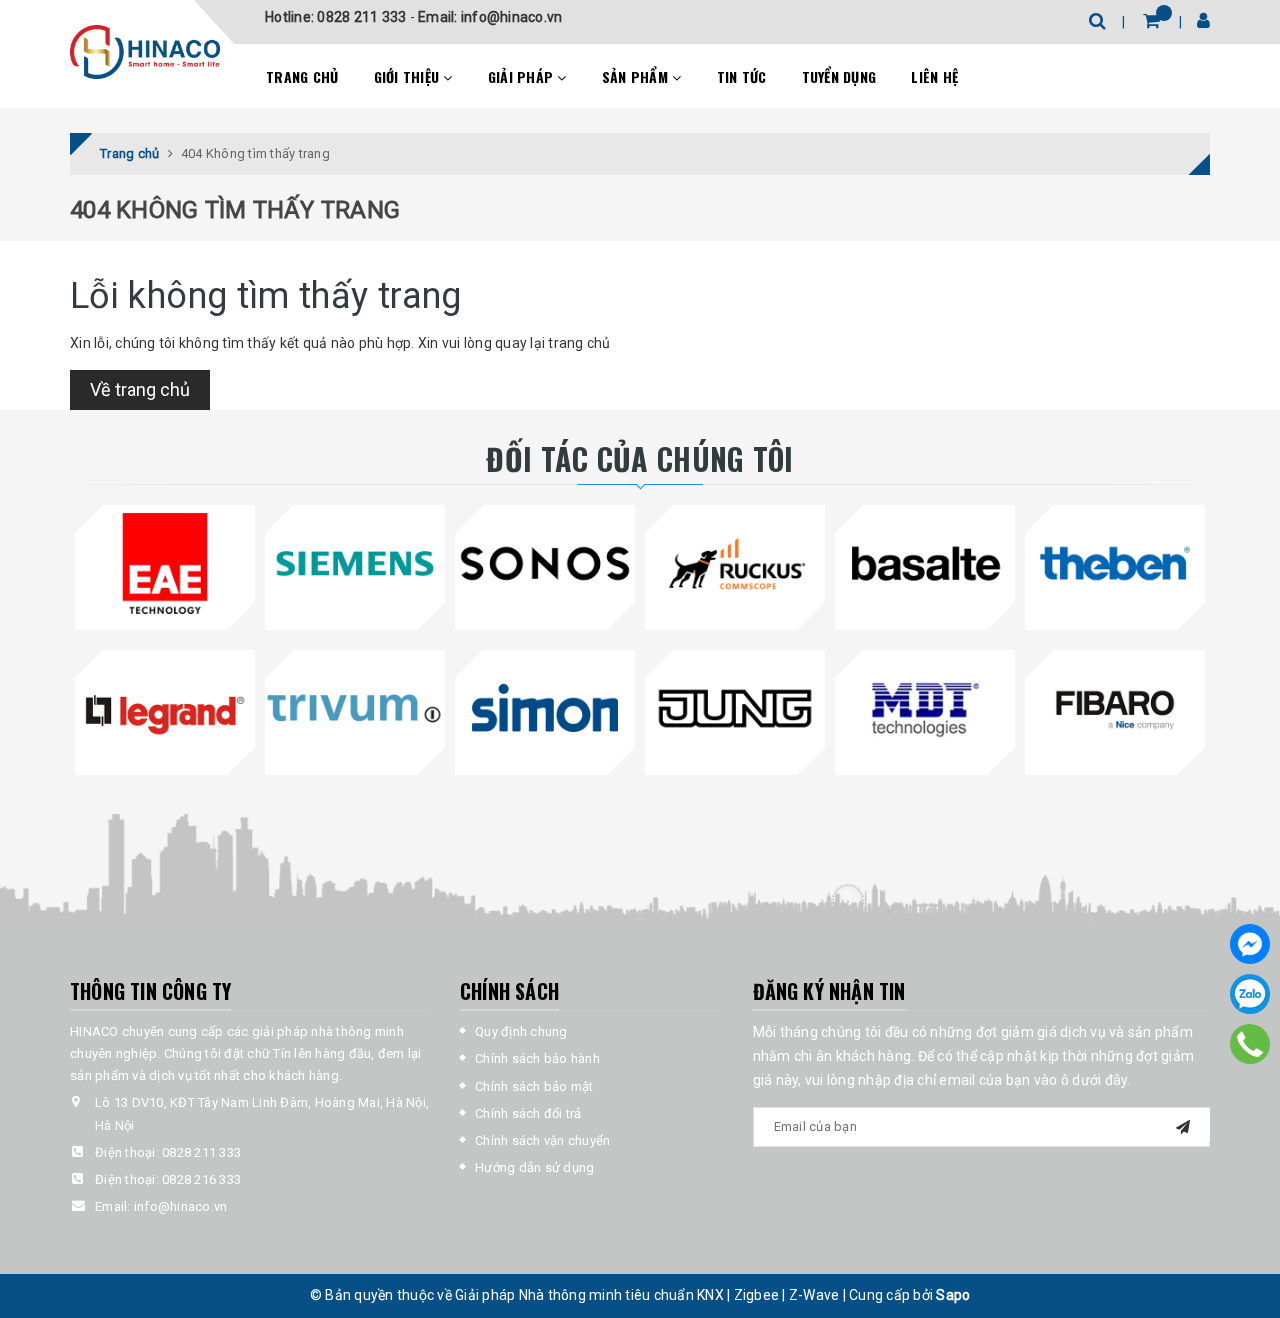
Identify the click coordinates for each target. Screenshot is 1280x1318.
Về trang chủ (140, 389)
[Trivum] (355, 708)
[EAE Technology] (165, 563)
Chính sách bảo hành (537, 1058)
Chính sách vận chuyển (542, 1140)
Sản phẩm (637, 76)
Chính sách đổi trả (528, 1113)
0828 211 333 (201, 1152)
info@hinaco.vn (181, 1206)
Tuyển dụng (839, 76)
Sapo (953, 1295)
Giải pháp (523, 76)
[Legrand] (165, 708)
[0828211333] (1250, 1044)
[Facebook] (1250, 944)
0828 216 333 (201, 1179)
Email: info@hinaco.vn (490, 17)
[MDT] (925, 708)
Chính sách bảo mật (534, 1086)
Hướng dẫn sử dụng (534, 1167)
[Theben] (1115, 563)
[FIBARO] (1115, 708)
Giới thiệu (409, 76)
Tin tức (742, 76)
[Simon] (545, 708)
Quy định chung (521, 1031)
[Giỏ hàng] (1151, 20)
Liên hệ (934, 76)
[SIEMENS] (355, 563)
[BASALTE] (925, 563)
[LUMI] (735, 563)
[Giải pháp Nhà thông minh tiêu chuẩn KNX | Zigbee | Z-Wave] (145, 52)
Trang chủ (302, 76)
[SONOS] (545, 563)
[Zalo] (1250, 994)
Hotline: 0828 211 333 (337, 17)
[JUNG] (735, 708)
